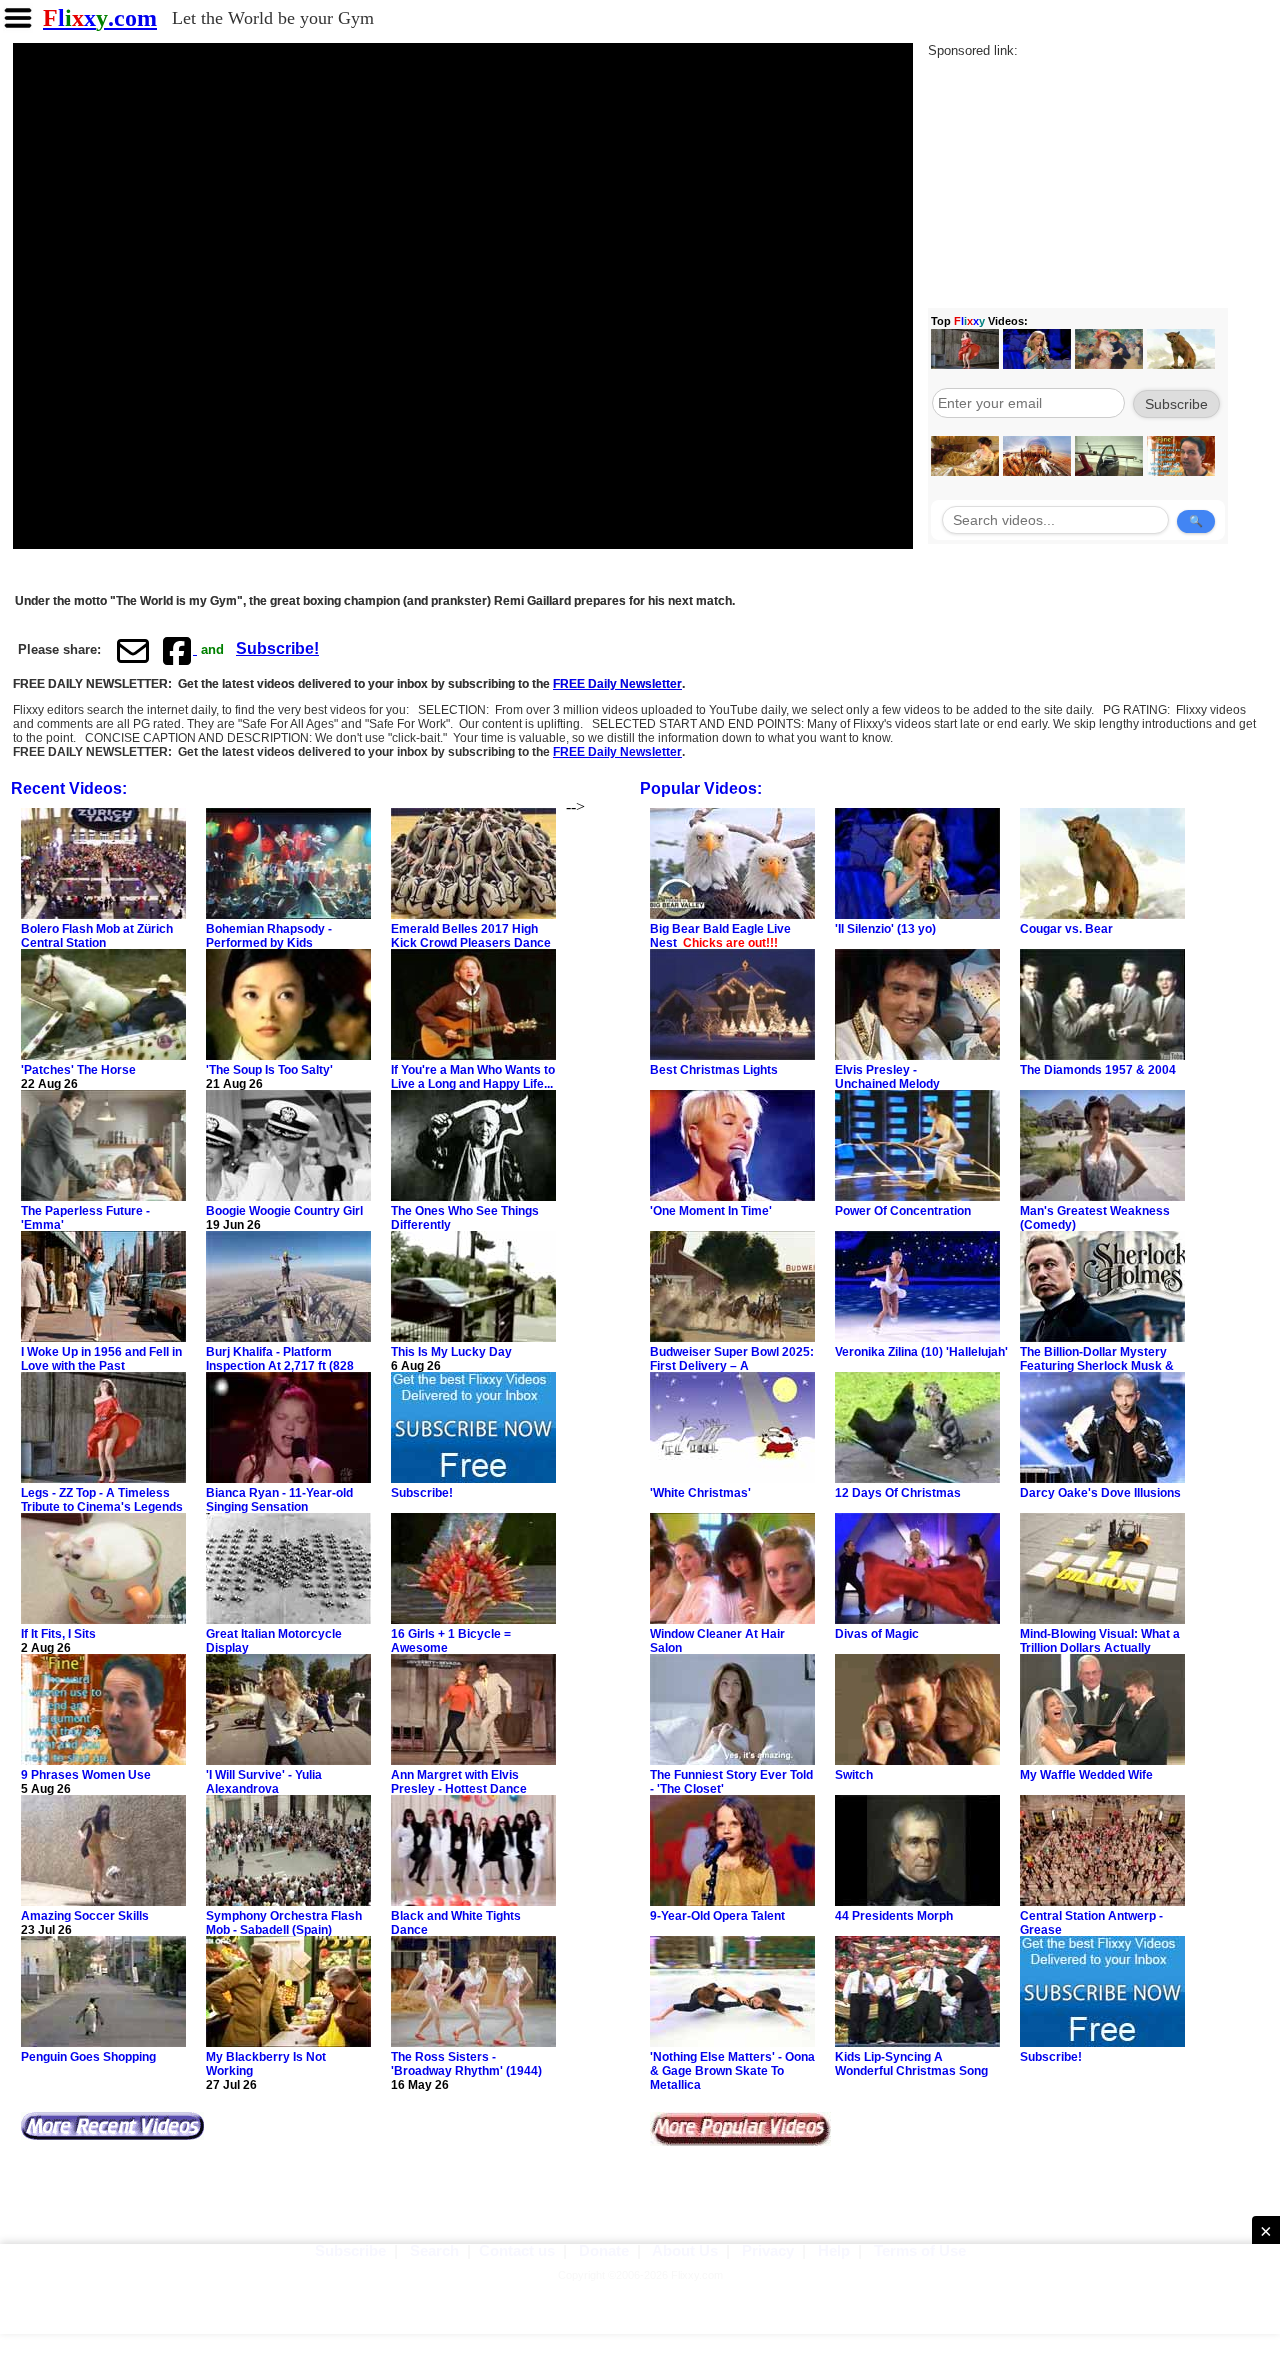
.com (100, 18)
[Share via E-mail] (133, 650)
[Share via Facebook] (179, 650)
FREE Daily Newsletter (617, 684)
